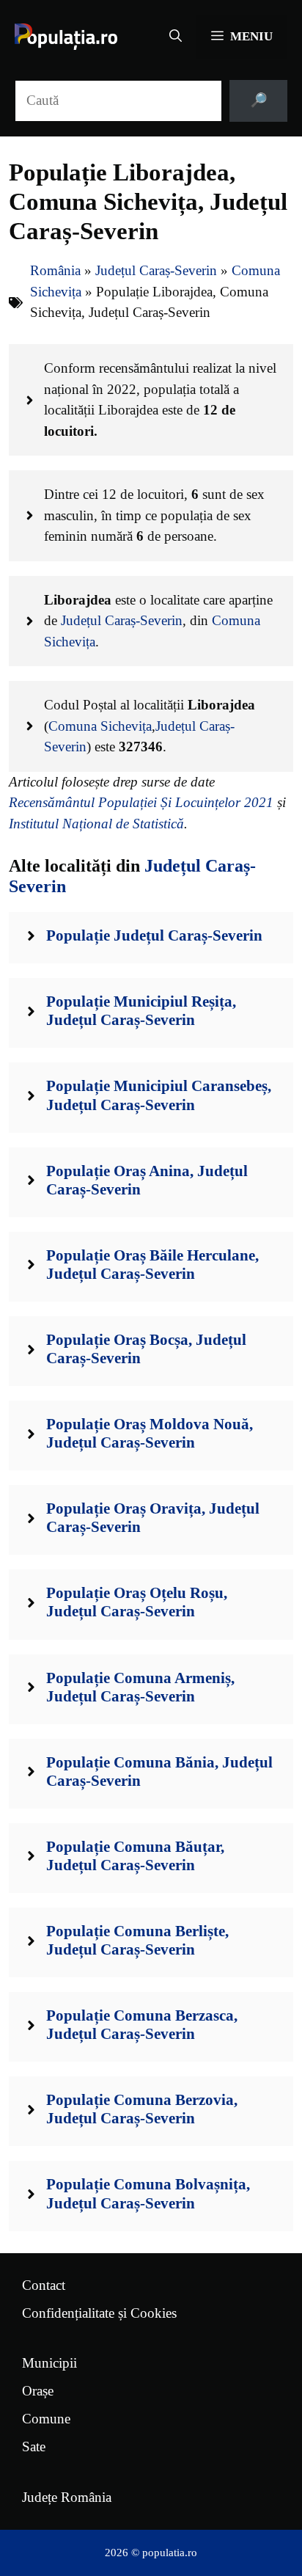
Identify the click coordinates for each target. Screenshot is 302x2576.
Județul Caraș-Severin (156, 270)
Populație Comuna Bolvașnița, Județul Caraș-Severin (148, 2193)
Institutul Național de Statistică (96, 824)
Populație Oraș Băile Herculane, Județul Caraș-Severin (152, 1265)
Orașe (38, 2391)
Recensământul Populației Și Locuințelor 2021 (141, 802)
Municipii (49, 2363)
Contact (44, 2285)
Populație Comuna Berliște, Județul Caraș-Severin (137, 1940)
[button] (176, 37)
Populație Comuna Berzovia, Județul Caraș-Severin (142, 2109)
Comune (46, 2419)
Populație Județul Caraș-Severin (154, 935)
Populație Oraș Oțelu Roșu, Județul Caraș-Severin (137, 1602)
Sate (34, 2447)
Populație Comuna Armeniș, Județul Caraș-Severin (140, 1687)
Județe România (67, 2497)
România (55, 270)
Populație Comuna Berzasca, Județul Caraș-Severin (142, 2025)
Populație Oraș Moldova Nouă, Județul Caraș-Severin (150, 1433)
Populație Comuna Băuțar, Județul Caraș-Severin (135, 1856)
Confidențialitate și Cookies (99, 2313)
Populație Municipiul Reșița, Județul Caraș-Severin (141, 1011)
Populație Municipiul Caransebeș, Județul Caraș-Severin (159, 1095)
